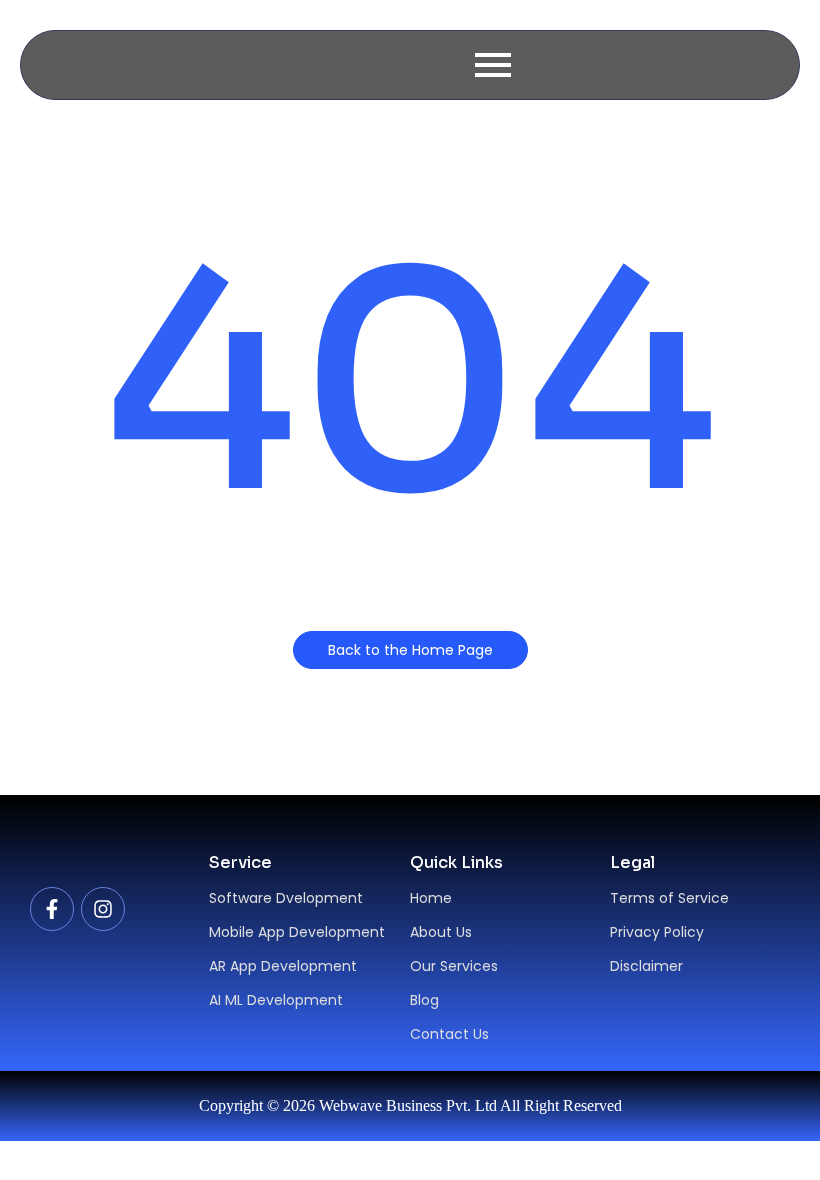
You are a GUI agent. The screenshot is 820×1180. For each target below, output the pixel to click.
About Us (441, 932)
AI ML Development (276, 1000)
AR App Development (283, 966)
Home (431, 898)
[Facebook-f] (52, 909)
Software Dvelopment (286, 898)
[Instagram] (103, 909)
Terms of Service (669, 898)
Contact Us (449, 1034)
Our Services (454, 966)
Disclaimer (646, 966)
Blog (424, 1000)
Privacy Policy (657, 932)
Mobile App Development (297, 932)
